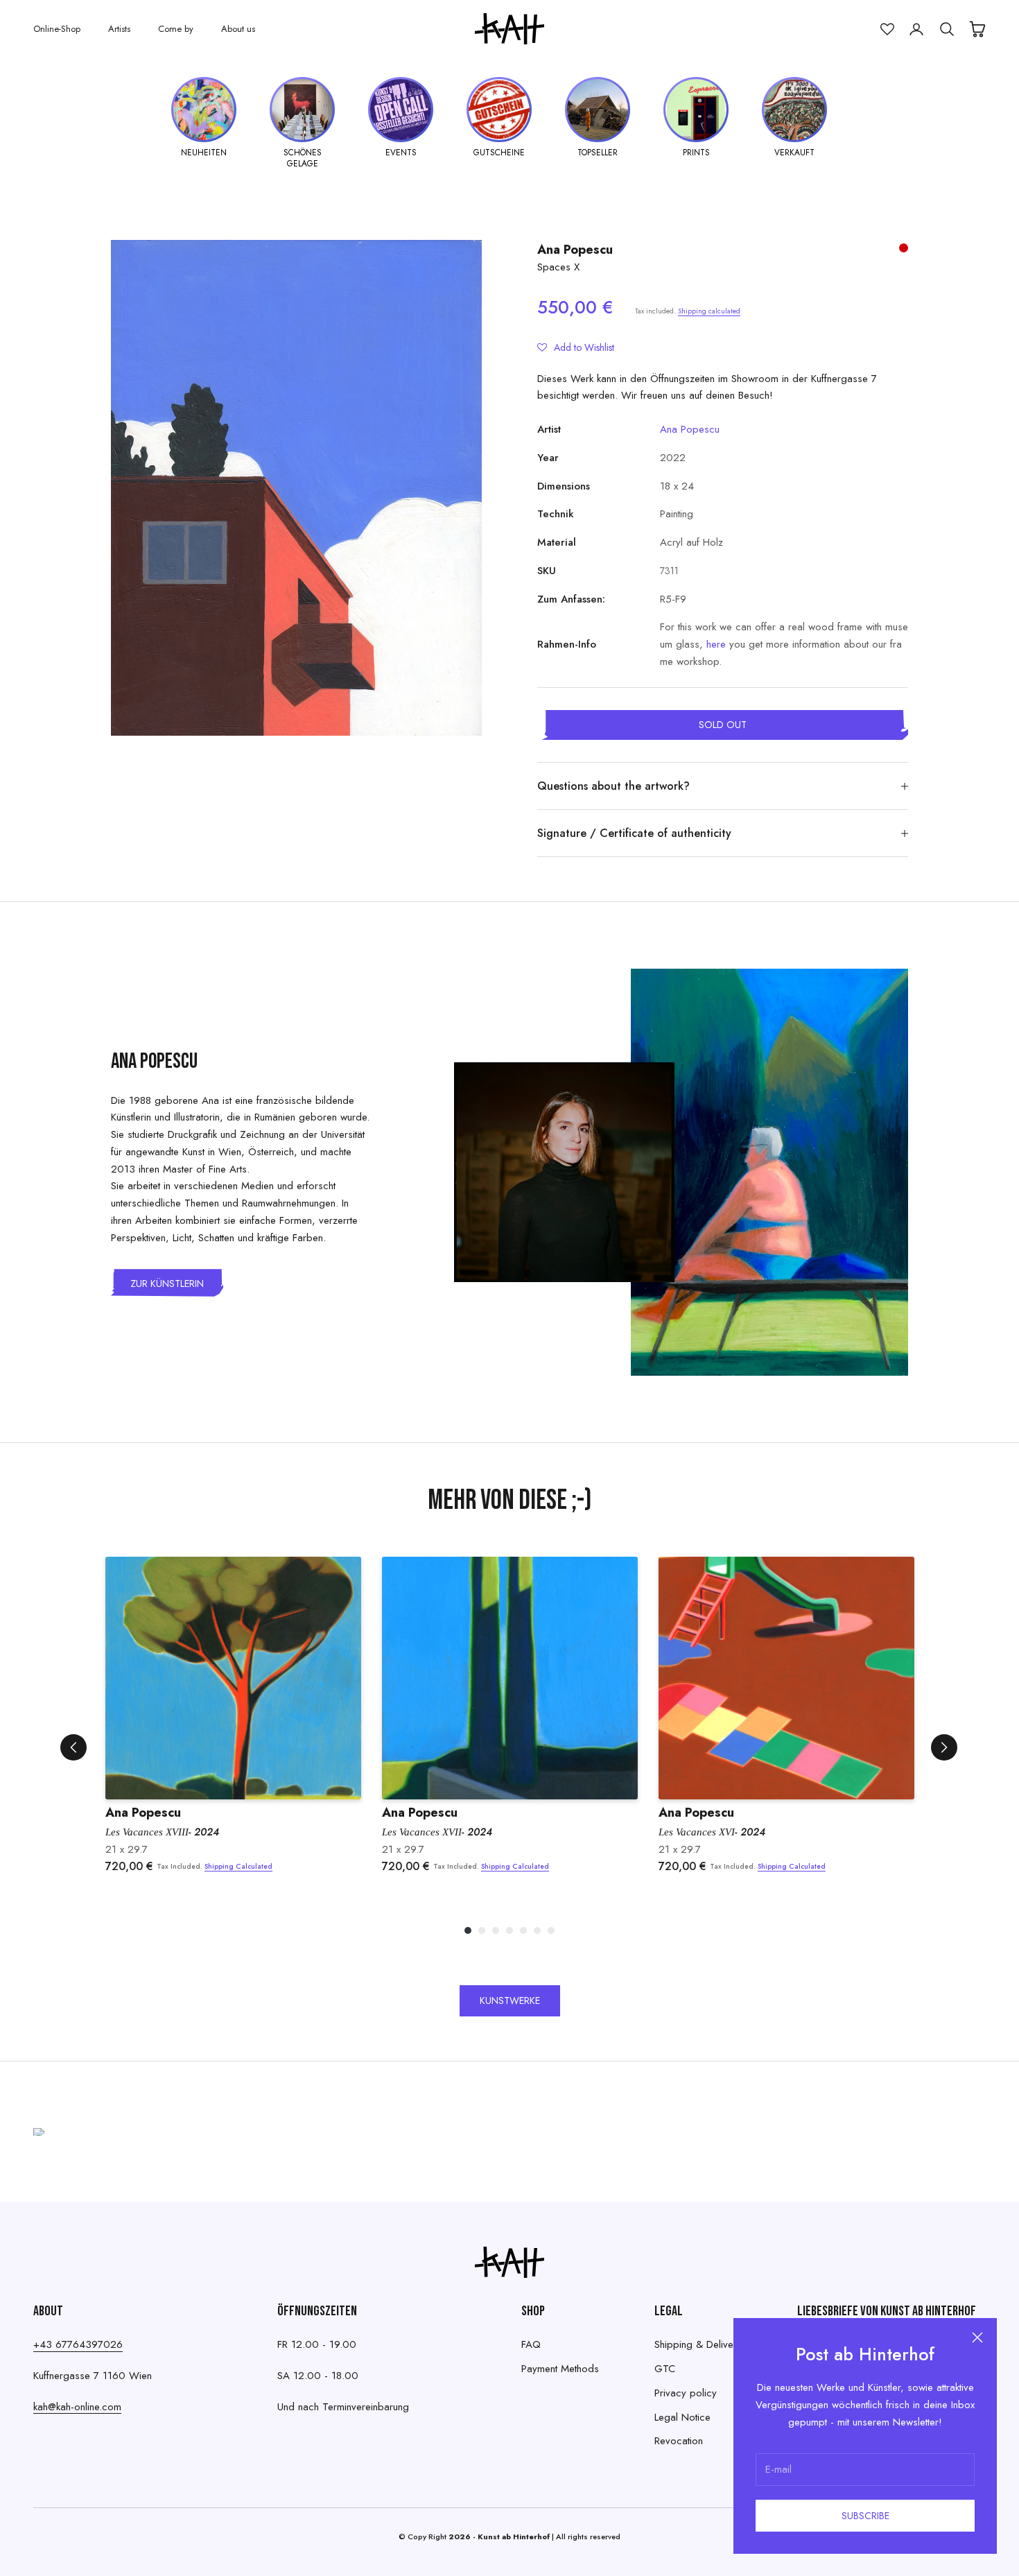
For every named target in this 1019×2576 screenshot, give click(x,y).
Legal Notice (682, 2417)
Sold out (723, 725)
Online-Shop (57, 29)
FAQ (531, 2344)
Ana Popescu (575, 250)
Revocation (679, 2441)
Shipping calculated (709, 311)
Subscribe (865, 2516)
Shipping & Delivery (698, 2344)
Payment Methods (560, 2369)
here (716, 644)
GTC (665, 2369)
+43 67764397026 (78, 2344)
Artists (119, 29)
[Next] (944, 1747)
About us (238, 29)
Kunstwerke (510, 2000)
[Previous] (73, 1747)
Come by (176, 29)
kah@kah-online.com (77, 2407)
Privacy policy (686, 2393)
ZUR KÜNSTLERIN (167, 1283)
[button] (576, 347)
